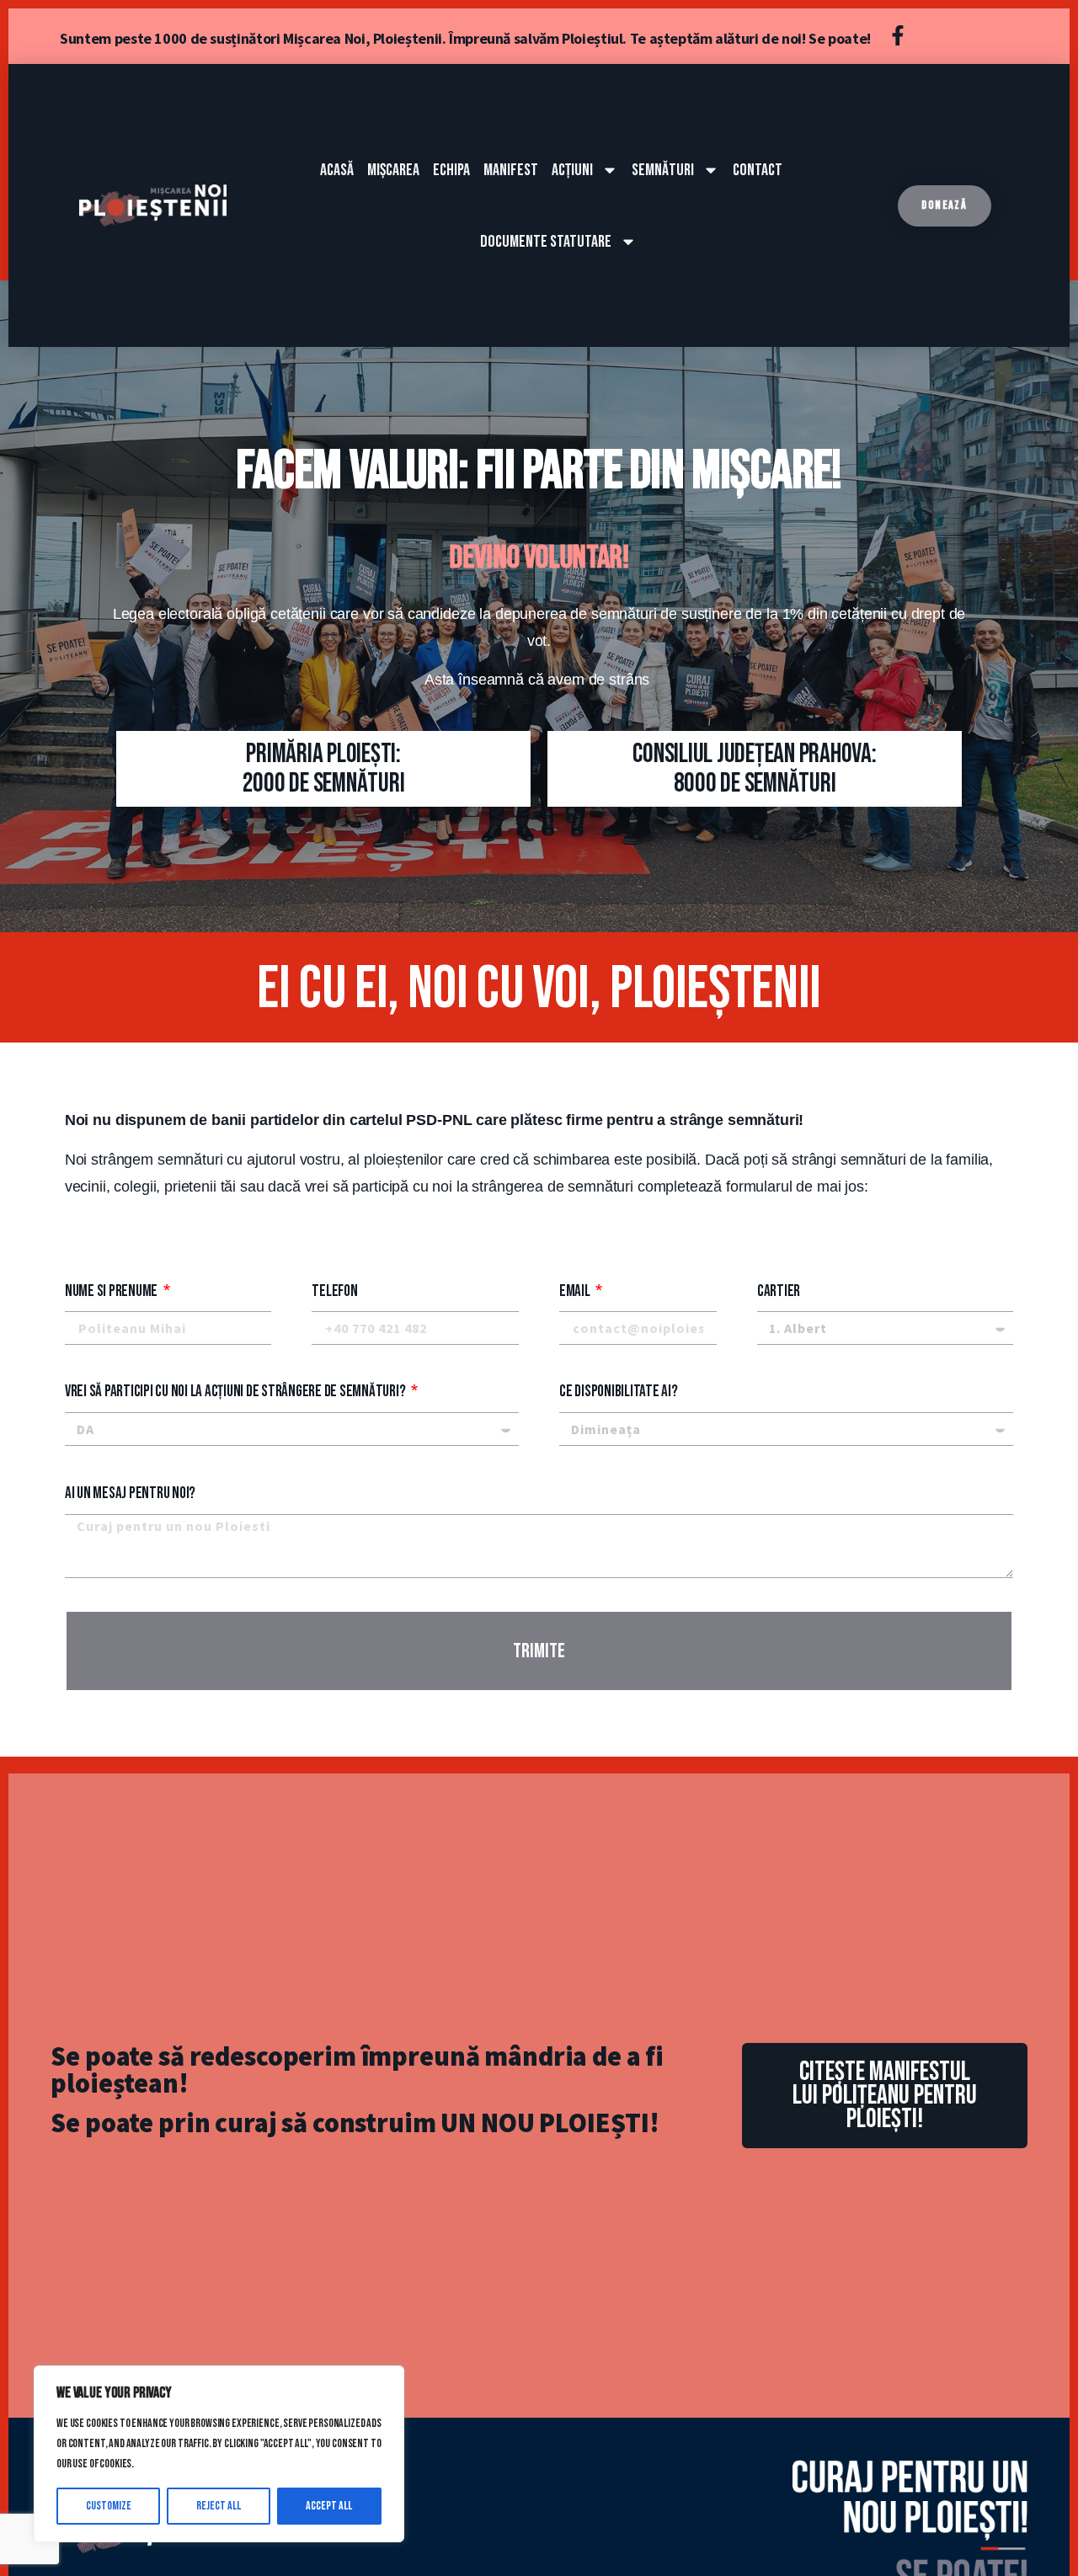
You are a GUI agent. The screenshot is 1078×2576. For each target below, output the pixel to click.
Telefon (334, 1291)
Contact (758, 170)
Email (576, 1291)
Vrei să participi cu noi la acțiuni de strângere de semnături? (236, 1392)
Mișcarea (393, 170)
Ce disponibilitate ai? (619, 1392)
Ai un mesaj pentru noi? (130, 1493)
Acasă (337, 170)
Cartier (779, 1291)
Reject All (219, 2506)
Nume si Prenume (112, 1291)
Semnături (663, 170)
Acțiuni (572, 170)
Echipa (451, 170)
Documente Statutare (546, 242)
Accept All (329, 2506)
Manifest (511, 170)
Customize (109, 2506)
